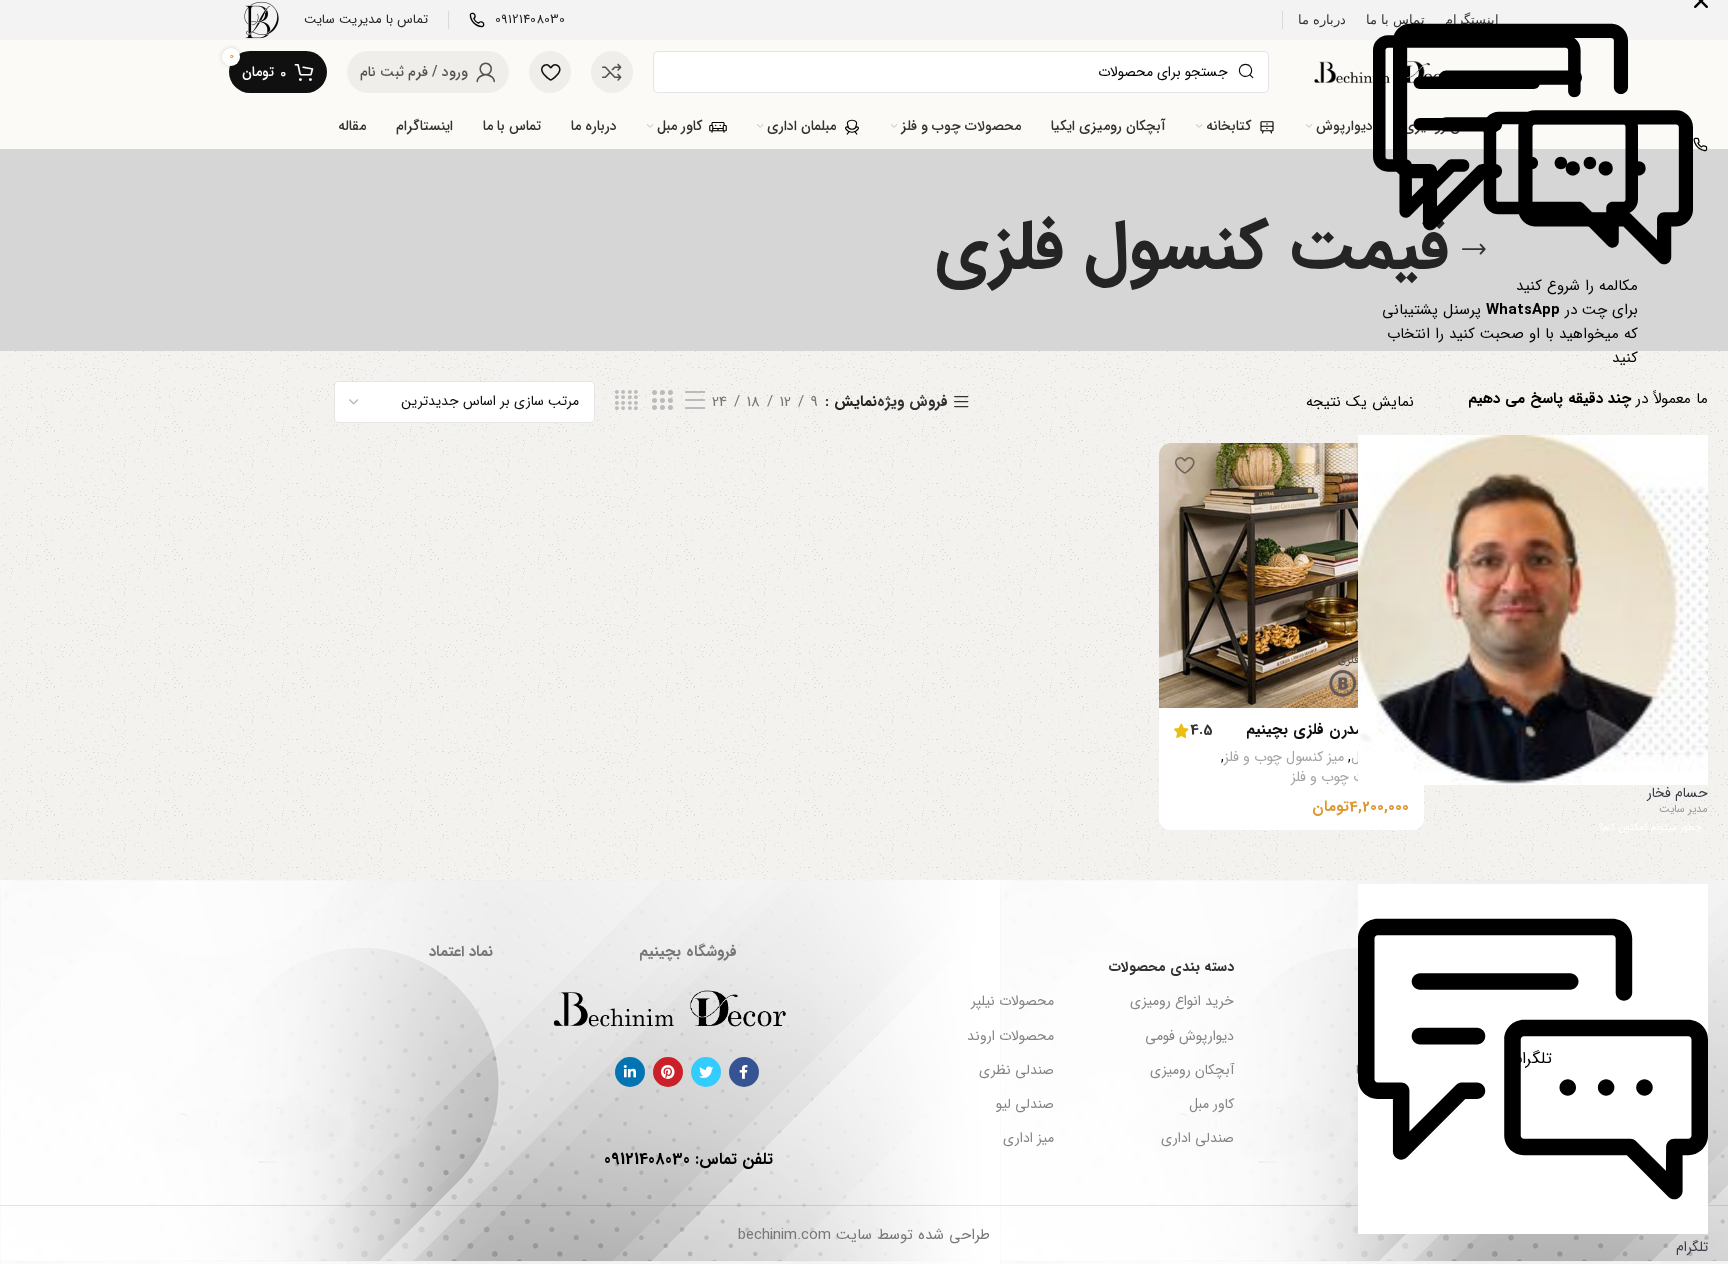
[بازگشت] (1474, 250)
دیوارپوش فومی (1189, 1036)
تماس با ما (1385, 1070)
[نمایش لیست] (695, 401)
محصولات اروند (1010, 1036)
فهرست (1392, 967)
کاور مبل (1211, 1104)
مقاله (1400, 1104)
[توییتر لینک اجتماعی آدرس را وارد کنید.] (706, 1072)
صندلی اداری (1197, 1138)
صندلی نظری (1016, 1070)
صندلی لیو (1024, 1104)
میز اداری (1028, 1138)
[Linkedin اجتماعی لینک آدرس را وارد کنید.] (630, 1072)
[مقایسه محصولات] (612, 72)
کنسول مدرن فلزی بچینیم (1327, 730)
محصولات (1386, 1138)
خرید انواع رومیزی (1182, 1001)
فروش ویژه (912, 402)
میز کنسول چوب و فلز (1284, 758)
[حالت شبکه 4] (626, 401)
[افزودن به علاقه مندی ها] (1184, 465)
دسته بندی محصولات (1171, 967)
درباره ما (1391, 1036)
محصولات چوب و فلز (1350, 778)
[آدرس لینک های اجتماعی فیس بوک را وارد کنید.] (744, 1072)
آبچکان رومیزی (1192, 1070)
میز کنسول (1380, 758)
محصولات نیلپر (1012, 1001)
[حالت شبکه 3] (662, 401)
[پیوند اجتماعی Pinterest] (668, 1072)
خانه (1401, 1001)
